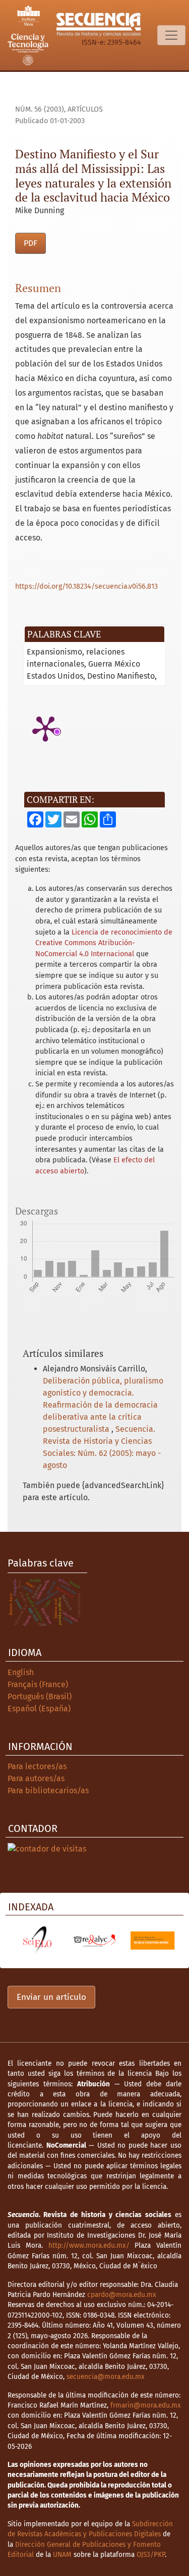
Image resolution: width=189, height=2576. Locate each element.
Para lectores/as (37, 1766)
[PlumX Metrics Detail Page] (45, 728)
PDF (30, 243)
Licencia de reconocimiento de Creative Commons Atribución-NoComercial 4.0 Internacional (104, 943)
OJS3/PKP (151, 2555)
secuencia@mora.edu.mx (106, 2377)
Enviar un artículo (51, 1997)
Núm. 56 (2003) (40, 109)
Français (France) (38, 1684)
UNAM (62, 2555)
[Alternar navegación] (171, 35)
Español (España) (39, 1709)
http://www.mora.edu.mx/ (89, 2245)
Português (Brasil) (40, 1696)
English (21, 1672)
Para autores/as (36, 1778)
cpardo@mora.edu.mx (122, 2295)
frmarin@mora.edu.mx (146, 2405)
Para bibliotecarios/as (48, 1790)
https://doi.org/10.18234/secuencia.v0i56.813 (86, 586)
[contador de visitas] (47, 1848)
